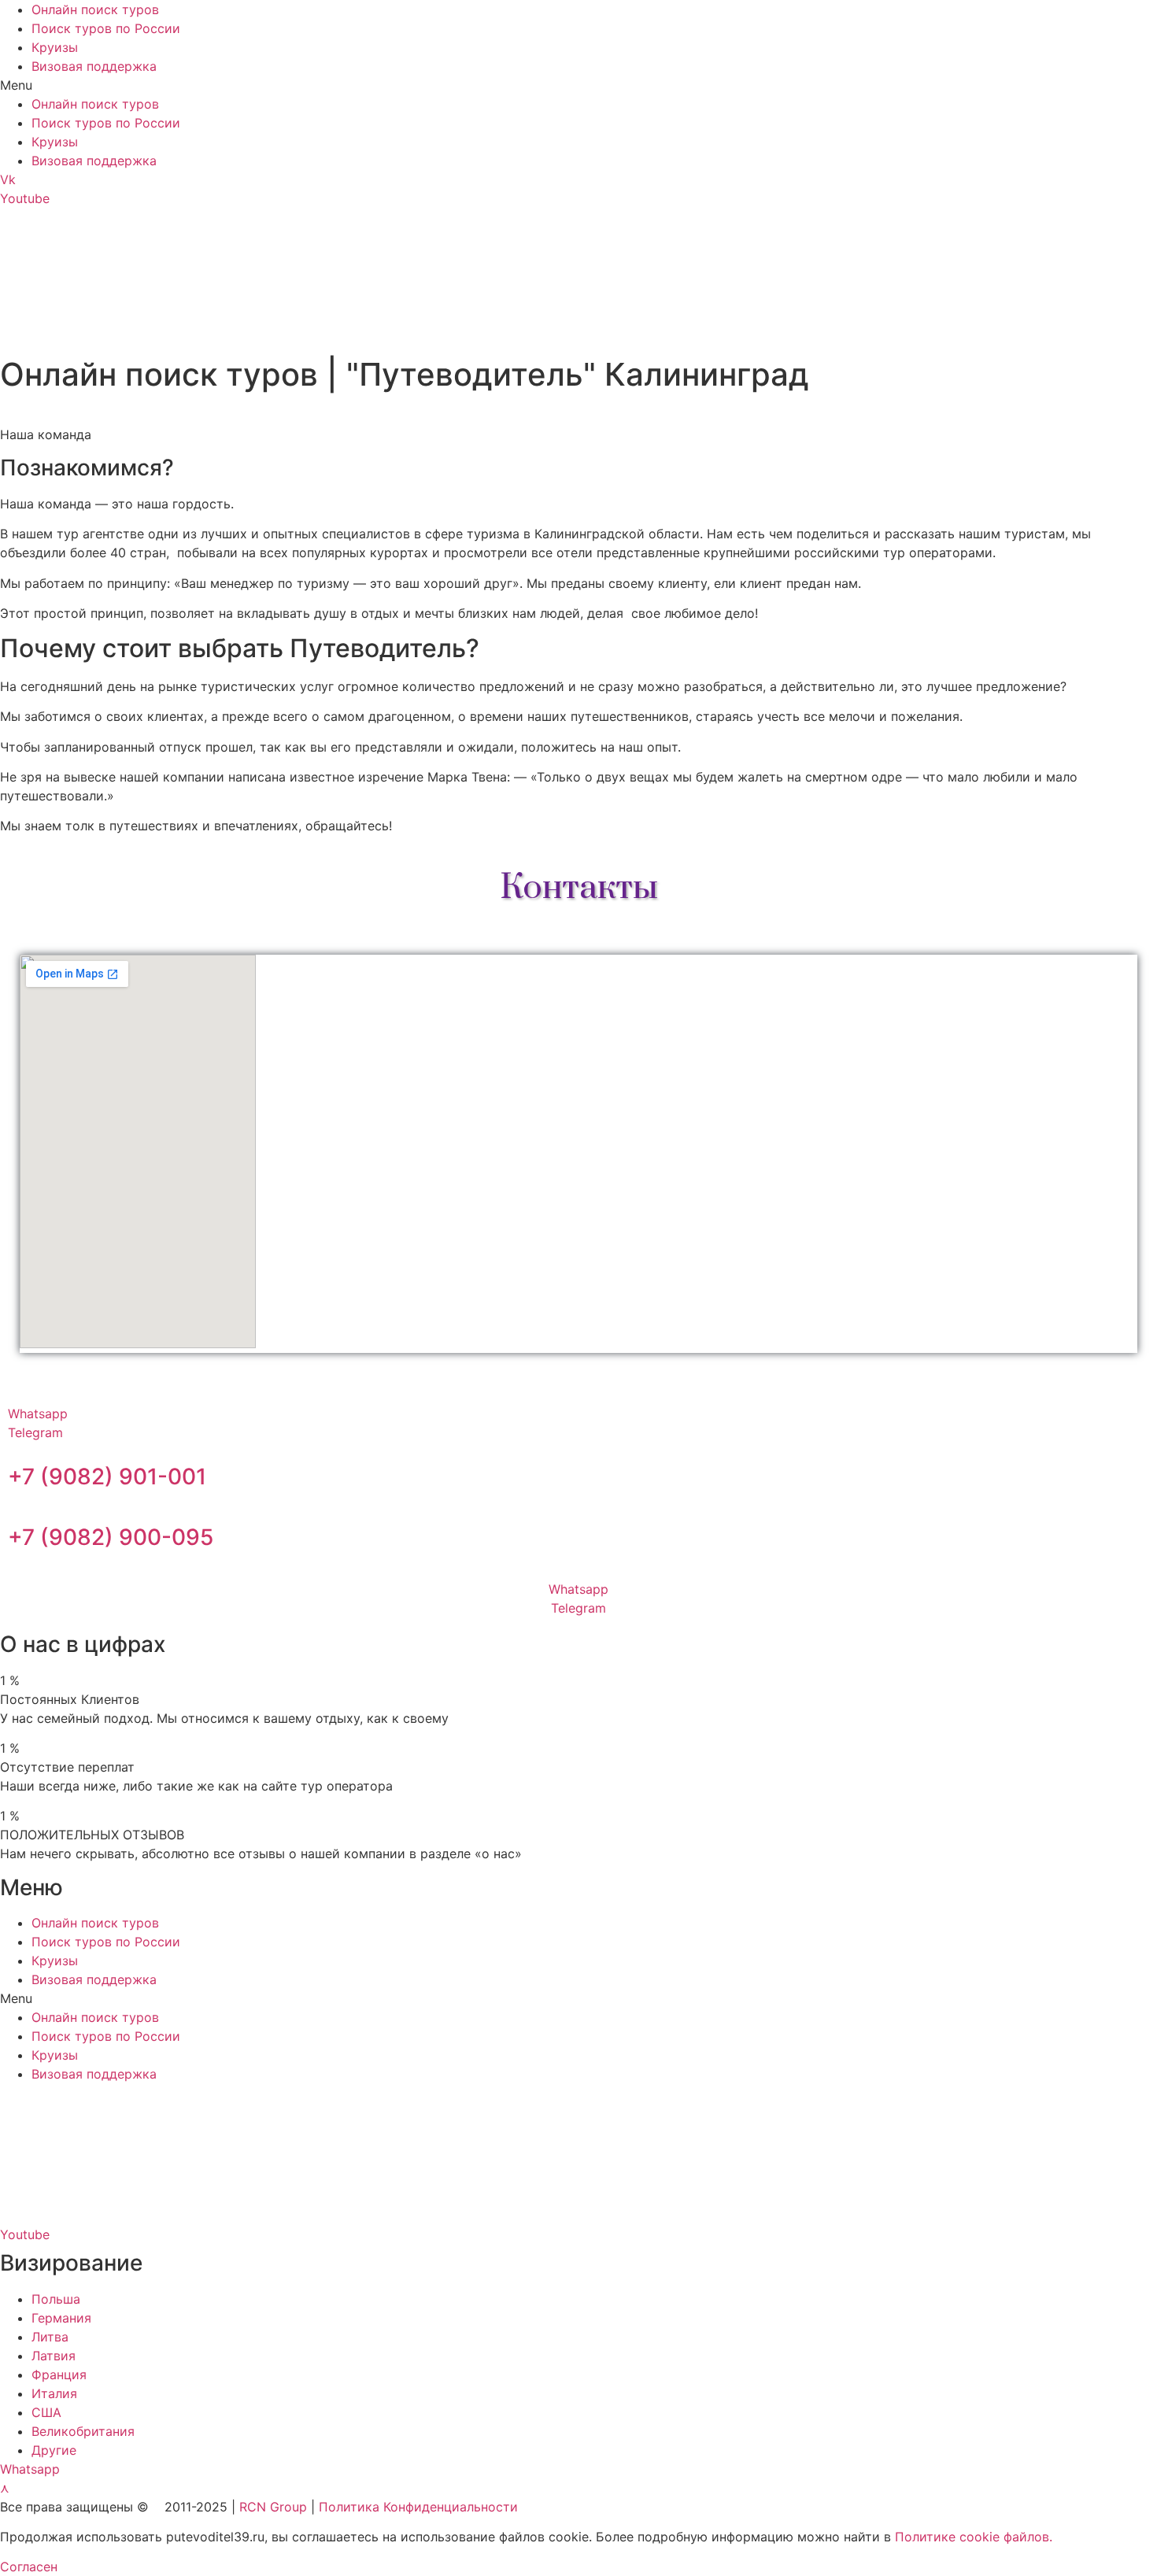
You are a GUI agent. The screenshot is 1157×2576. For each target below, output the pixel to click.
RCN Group (273, 2507)
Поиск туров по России (106, 28)
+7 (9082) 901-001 (107, 1476)
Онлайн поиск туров (95, 9)
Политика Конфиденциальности (418, 2507)
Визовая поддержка (94, 66)
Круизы (55, 47)
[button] (578, 85)
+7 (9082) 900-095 (111, 1537)
